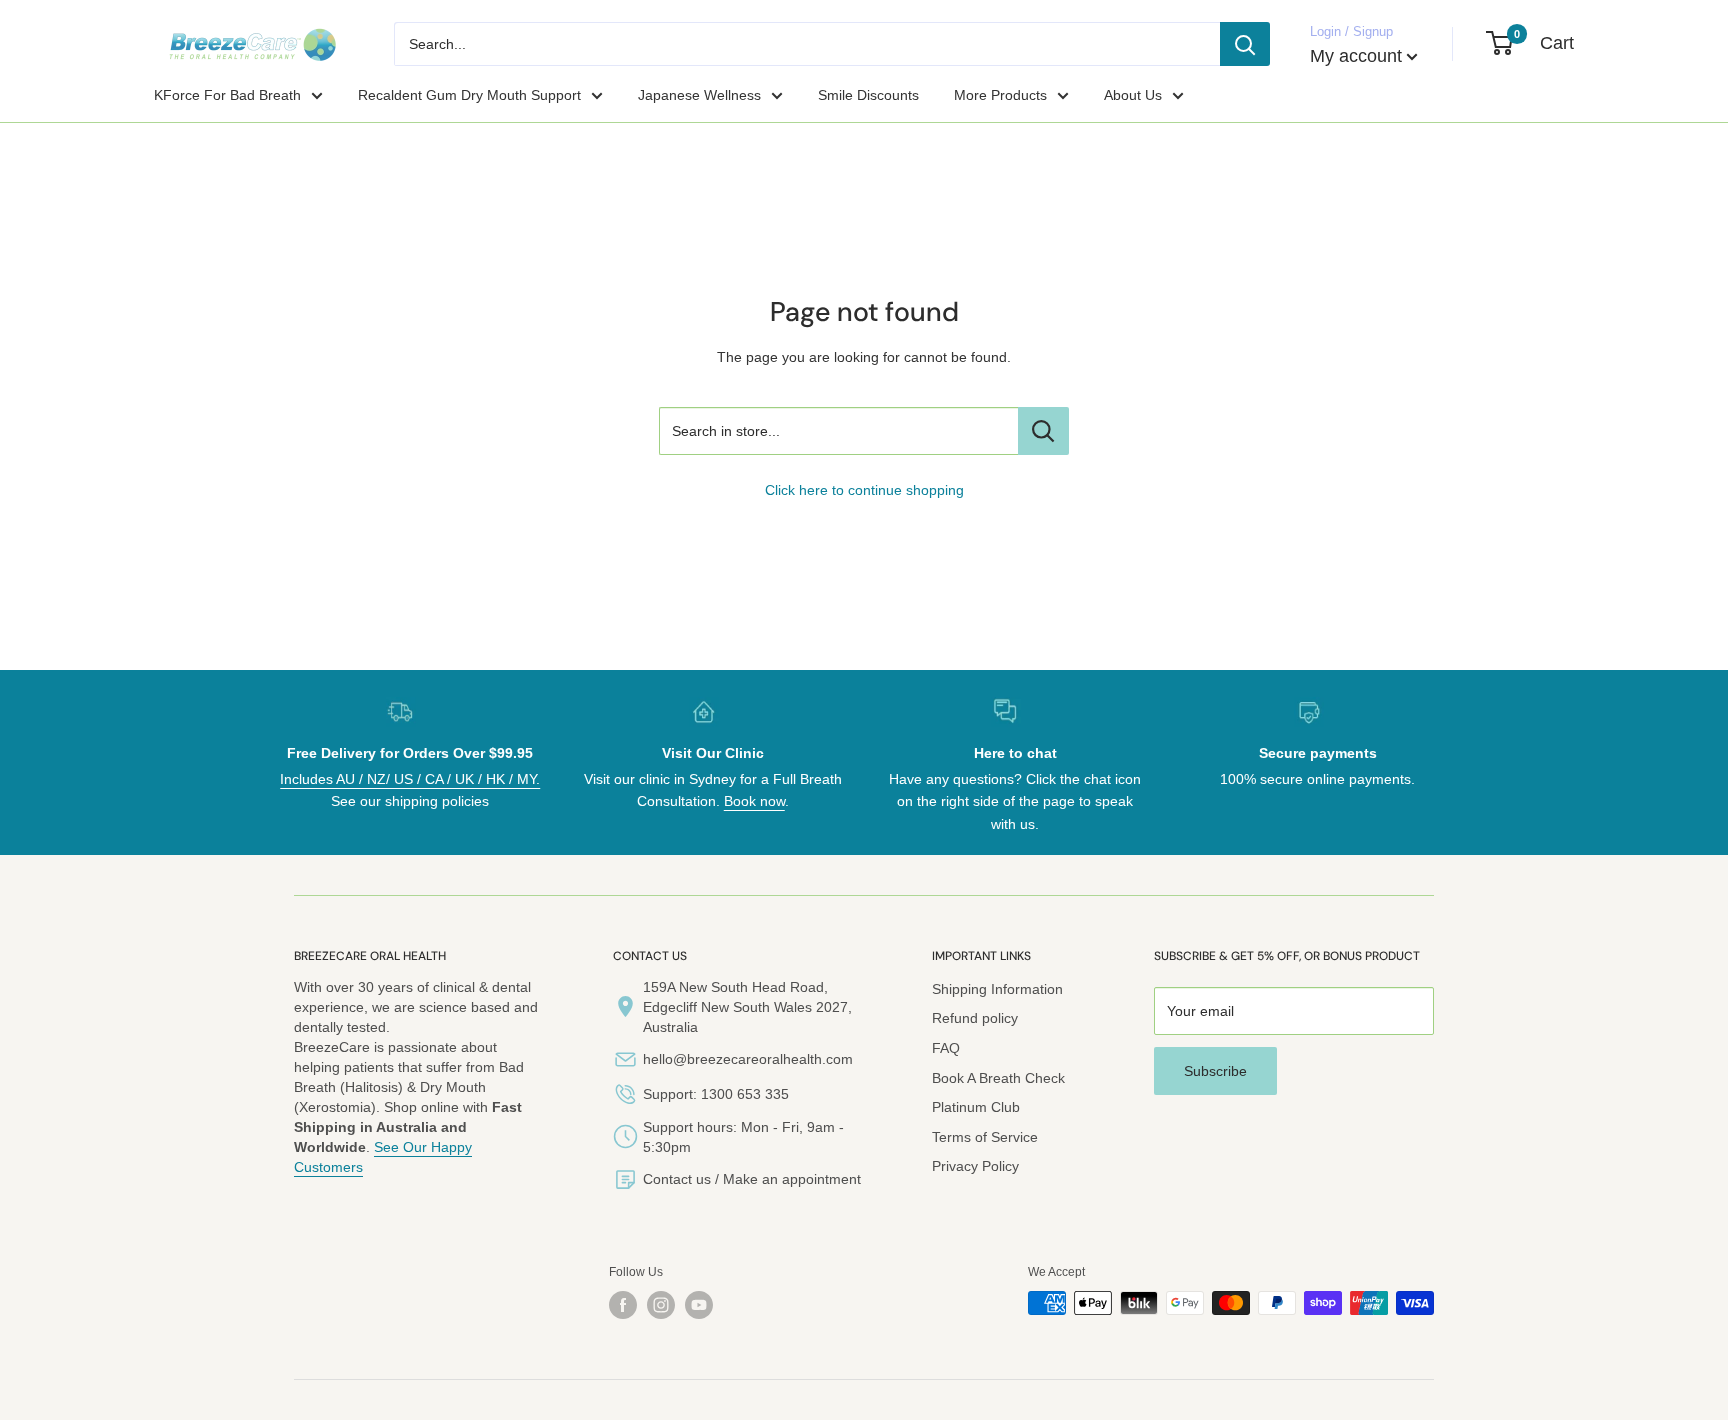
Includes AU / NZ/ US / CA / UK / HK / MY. (410, 779)
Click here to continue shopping (864, 490)
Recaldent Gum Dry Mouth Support (469, 95)
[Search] (1245, 44)
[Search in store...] (1043, 431)
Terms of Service (985, 1137)
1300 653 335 (745, 1094)
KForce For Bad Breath (227, 95)
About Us (1133, 95)
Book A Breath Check (998, 1078)
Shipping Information (997, 989)
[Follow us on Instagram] (661, 1305)
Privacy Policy (975, 1166)
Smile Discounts (868, 95)
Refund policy (975, 1018)
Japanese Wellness (699, 95)
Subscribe (1215, 1071)
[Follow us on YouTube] (699, 1305)
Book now (754, 801)
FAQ (946, 1048)
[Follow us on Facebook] (623, 1305)
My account (1356, 56)
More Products (1000, 95)
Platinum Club (976, 1107)
